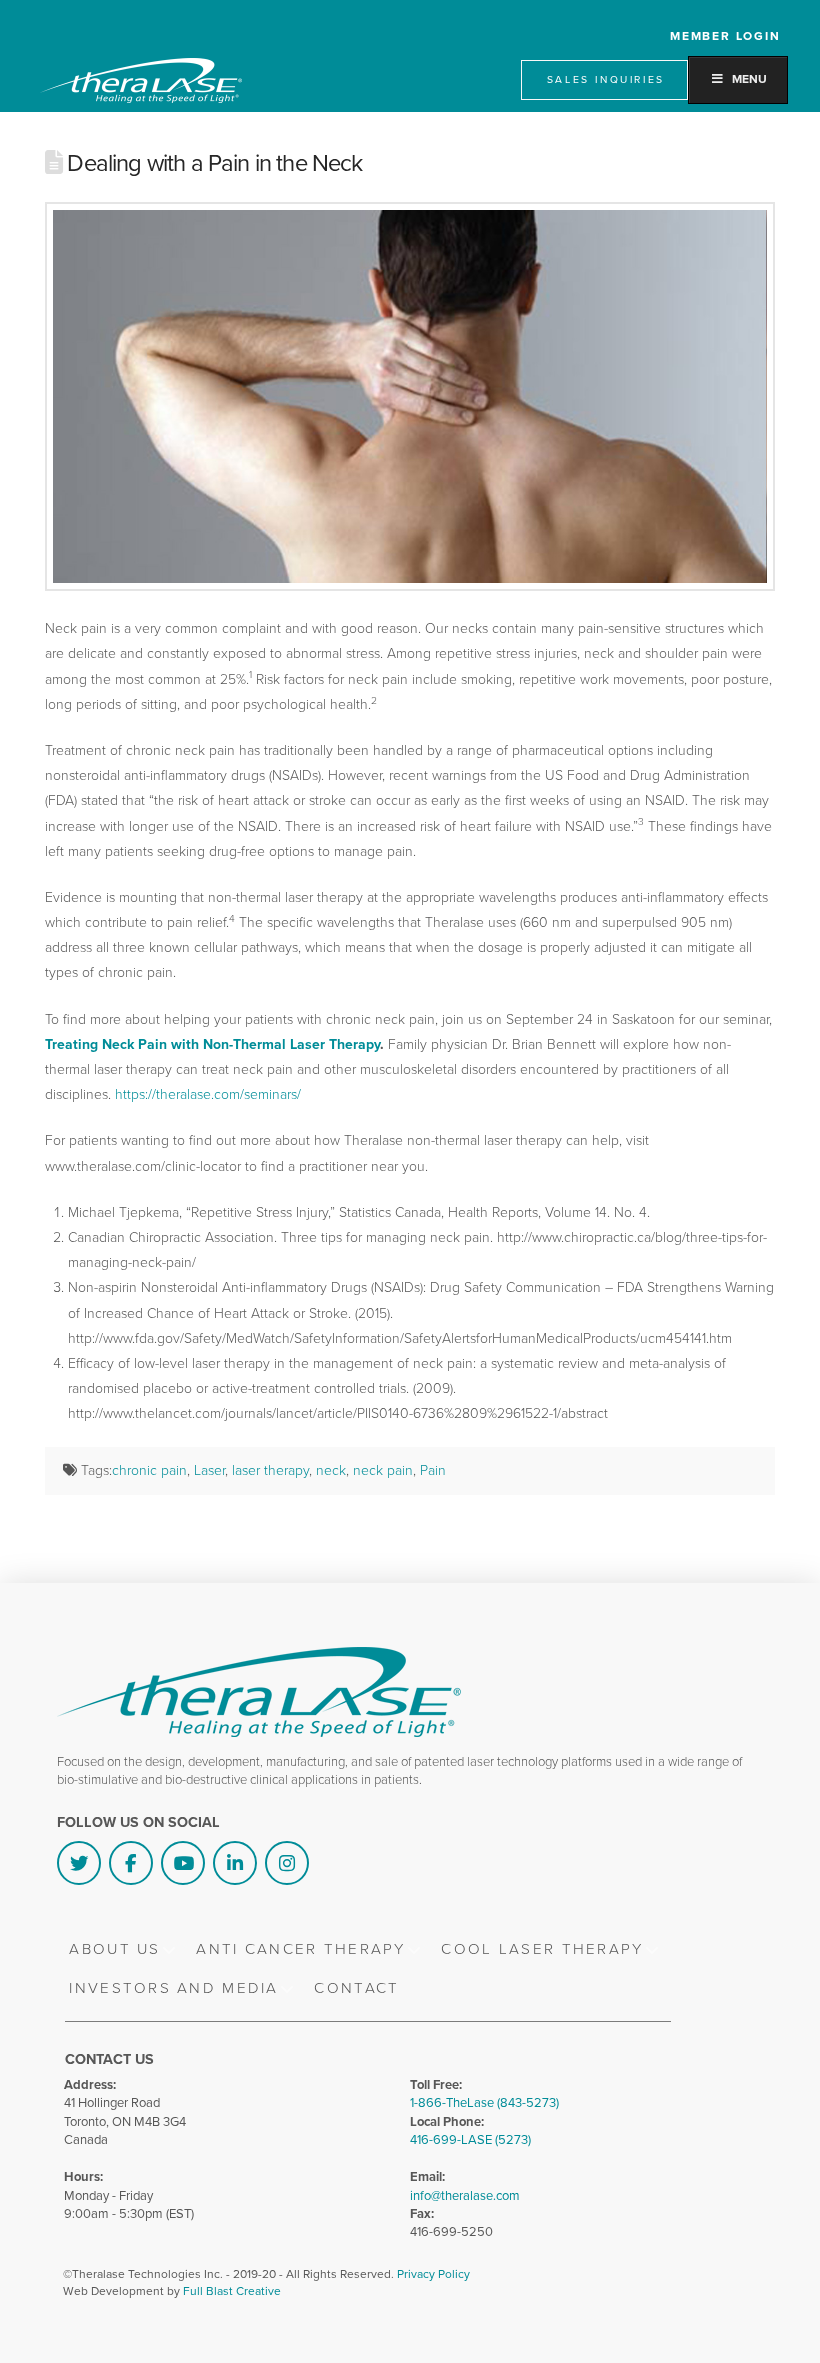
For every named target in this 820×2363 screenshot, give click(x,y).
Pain (433, 1470)
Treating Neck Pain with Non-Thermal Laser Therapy (212, 1044)
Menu (749, 79)
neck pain (383, 1470)
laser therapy (270, 1470)
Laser (209, 1470)
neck (331, 1470)
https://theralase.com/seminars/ (208, 1094)
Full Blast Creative (232, 2291)
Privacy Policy (433, 2274)
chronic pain (149, 1470)
